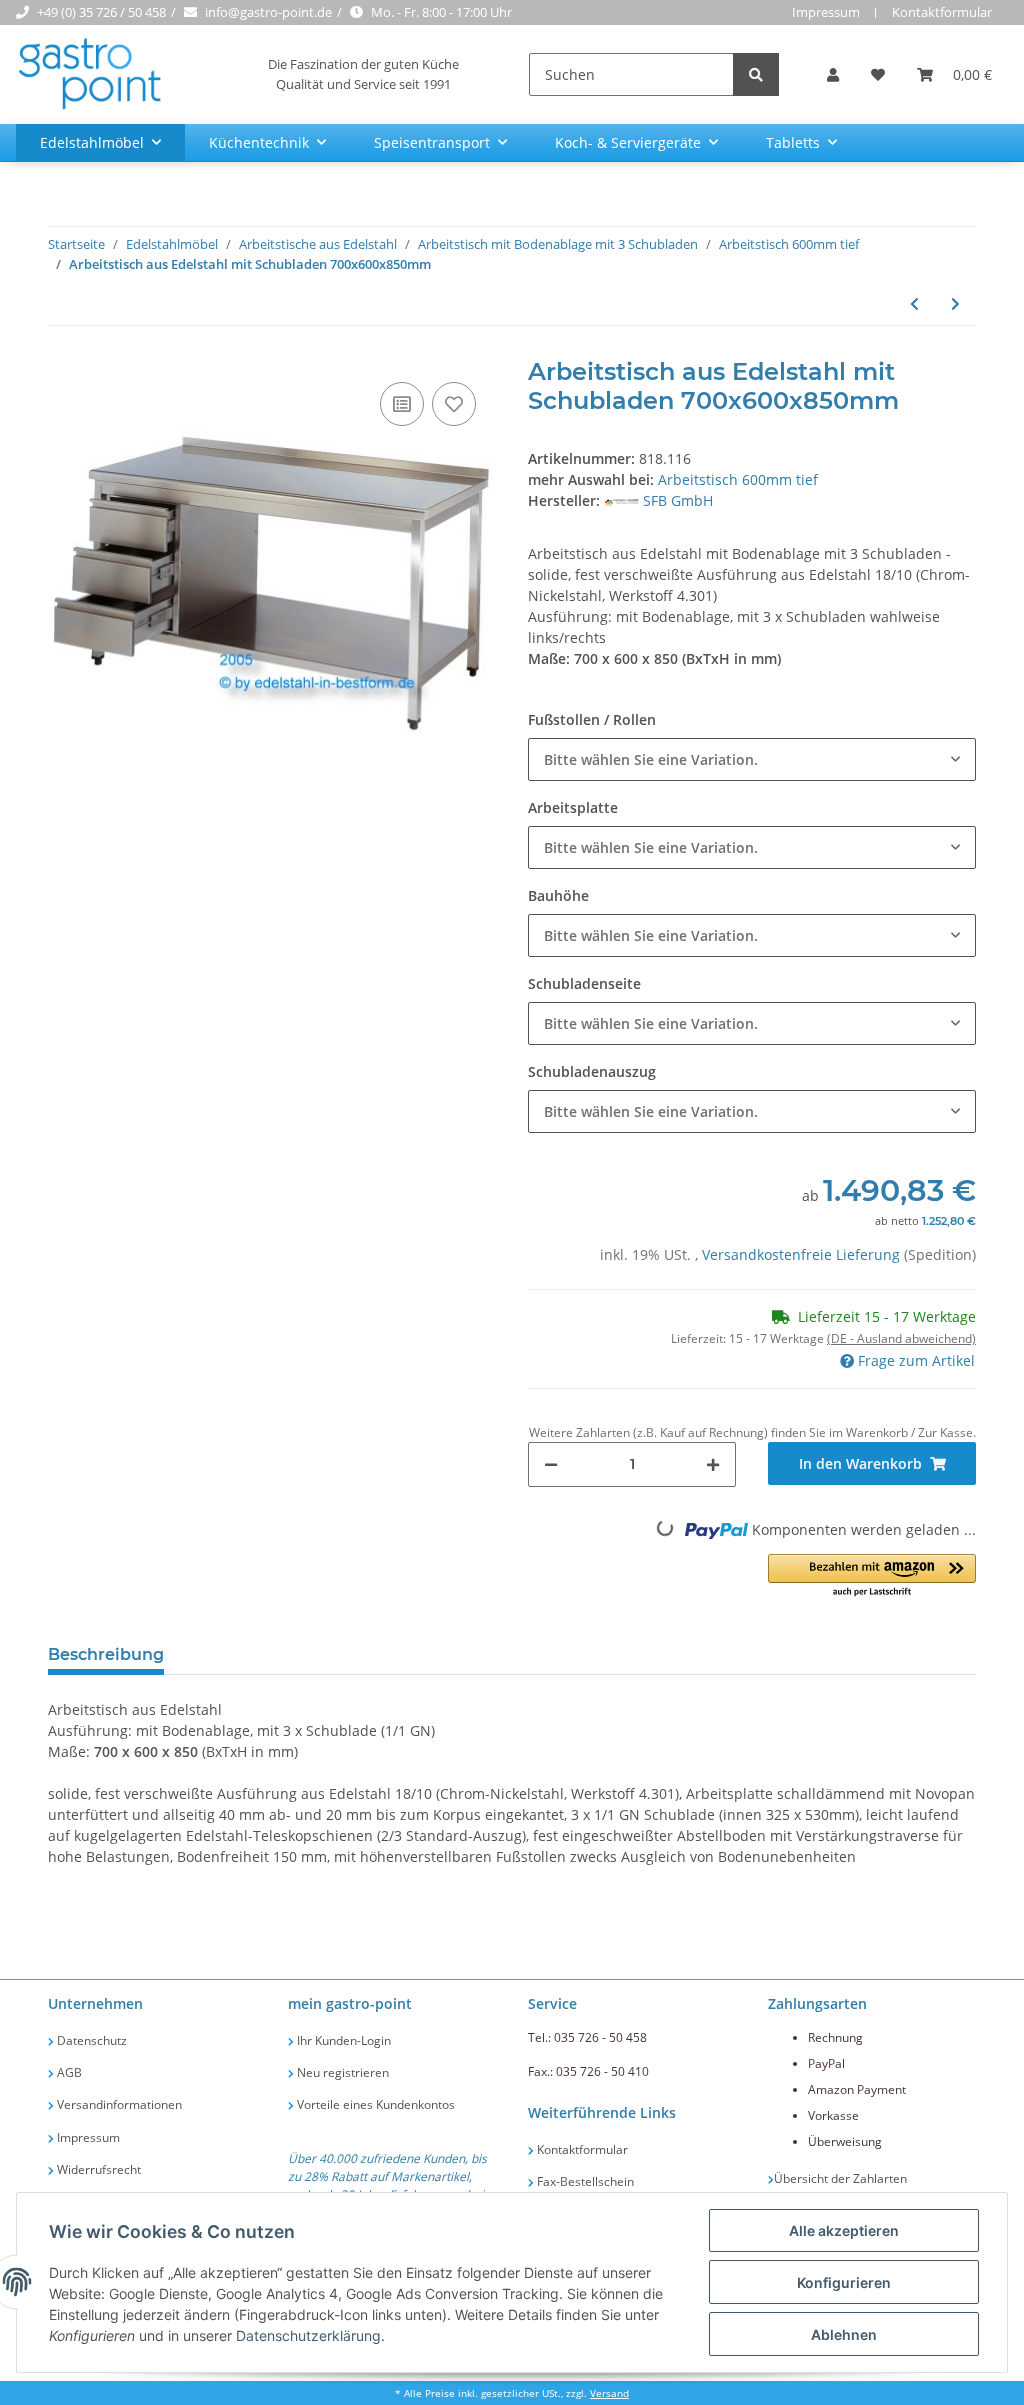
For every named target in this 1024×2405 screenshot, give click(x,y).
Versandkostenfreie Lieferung (803, 1254)
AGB (68, 2072)
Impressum (826, 12)
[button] (833, 74)
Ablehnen (844, 2334)
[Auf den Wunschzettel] (454, 404)
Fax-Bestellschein (584, 2181)
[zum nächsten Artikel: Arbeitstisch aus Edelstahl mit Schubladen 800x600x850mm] (955, 303)
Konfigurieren (844, 2282)
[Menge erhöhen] (713, 1464)
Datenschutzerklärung (308, 2335)
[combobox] (752, 759)
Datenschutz (90, 2040)
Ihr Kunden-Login (342, 2040)
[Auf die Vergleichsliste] (402, 404)
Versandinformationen (118, 2104)
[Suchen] (756, 74)
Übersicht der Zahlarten (840, 2178)
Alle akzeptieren (844, 2230)
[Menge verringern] (551, 1464)
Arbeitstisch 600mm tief (738, 479)
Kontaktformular (942, 12)
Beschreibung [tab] (106, 1654)
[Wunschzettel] (878, 74)
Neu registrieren (341, 2072)
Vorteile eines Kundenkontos (374, 2104)
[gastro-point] (91, 74)
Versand (609, 2393)
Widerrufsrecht (97, 2169)
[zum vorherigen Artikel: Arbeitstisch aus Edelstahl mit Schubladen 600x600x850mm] (914, 303)
